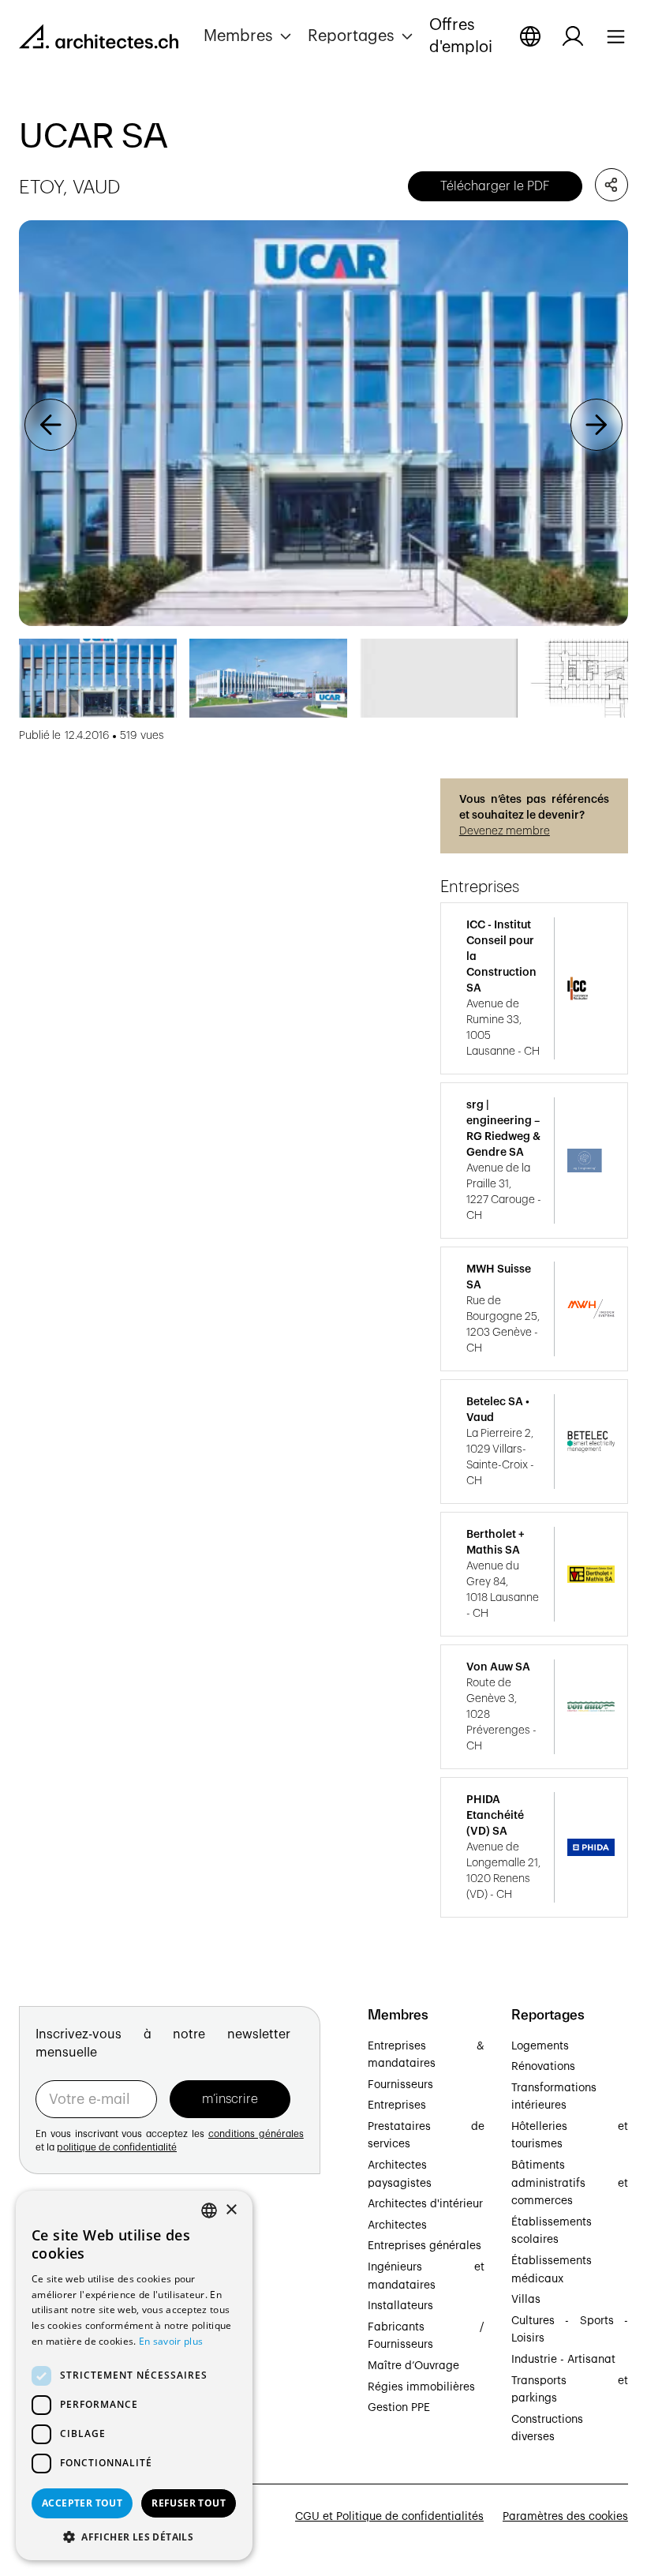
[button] (249, 36)
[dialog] (134, 2375)
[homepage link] (99, 39)
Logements (540, 2046)
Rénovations (543, 2067)
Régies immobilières (421, 2387)
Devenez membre (505, 831)
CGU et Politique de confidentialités (389, 2517)
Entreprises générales (424, 2246)
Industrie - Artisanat (563, 2360)
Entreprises (397, 2105)
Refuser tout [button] (189, 2503)
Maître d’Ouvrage (413, 2366)
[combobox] (209, 2210)
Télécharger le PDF (495, 186)
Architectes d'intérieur (425, 2204)
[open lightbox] (323, 424)
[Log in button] (573, 36)
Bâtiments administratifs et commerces (570, 2183)
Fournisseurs (400, 2085)
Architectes (397, 2225)
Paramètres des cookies (565, 2517)
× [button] (231, 2210)
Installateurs (400, 2306)
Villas (526, 2300)
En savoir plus (171, 2341)
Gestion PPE (399, 2408)
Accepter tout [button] (82, 2503)
